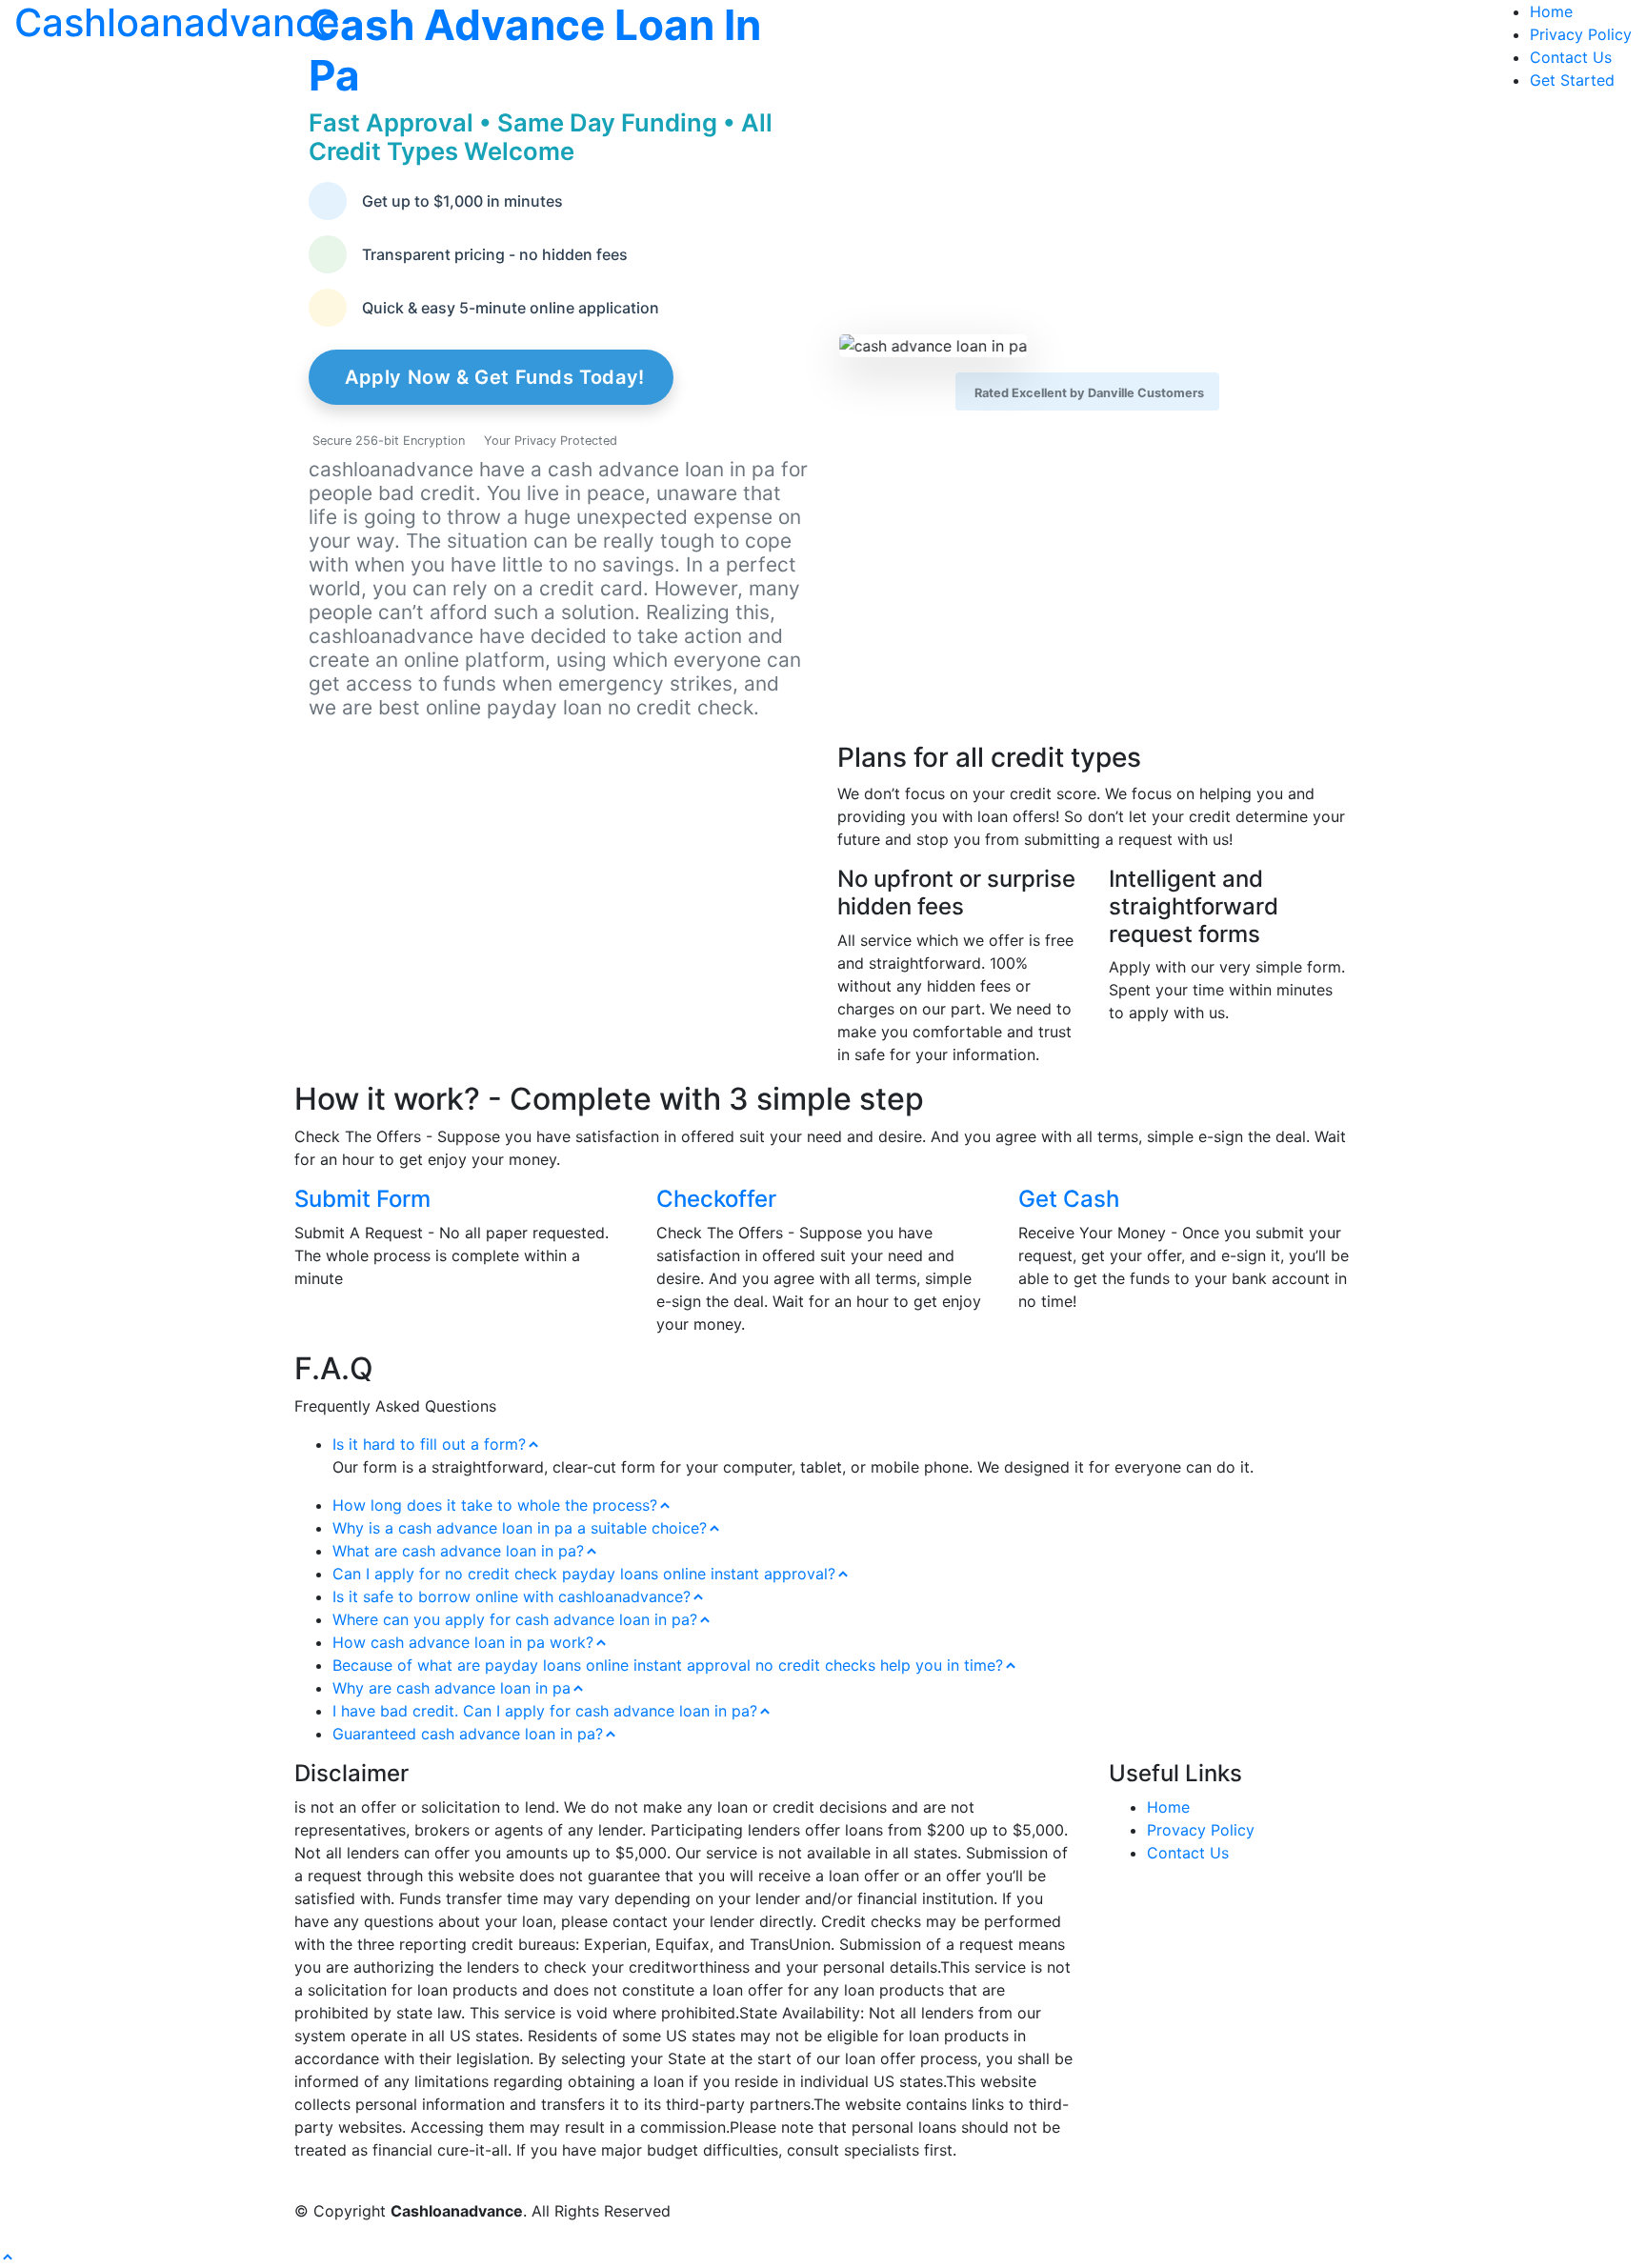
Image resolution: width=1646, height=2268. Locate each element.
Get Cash (1069, 1199)
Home (1551, 11)
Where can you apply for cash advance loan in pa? (515, 1619)
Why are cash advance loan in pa (452, 1688)
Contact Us (1571, 57)
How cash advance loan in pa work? (463, 1642)
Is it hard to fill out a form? (429, 1444)
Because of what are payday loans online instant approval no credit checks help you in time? (668, 1665)
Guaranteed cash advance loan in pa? (468, 1734)
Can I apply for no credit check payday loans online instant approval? (584, 1574)
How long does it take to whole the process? (495, 1505)
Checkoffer (716, 1199)
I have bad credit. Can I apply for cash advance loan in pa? (545, 1711)
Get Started (1572, 80)
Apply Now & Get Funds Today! (495, 377)
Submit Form (362, 1199)
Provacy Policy (1201, 1830)
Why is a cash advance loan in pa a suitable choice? (520, 1528)
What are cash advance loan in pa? (458, 1551)
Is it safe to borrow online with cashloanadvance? (512, 1596)
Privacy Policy (1581, 34)
